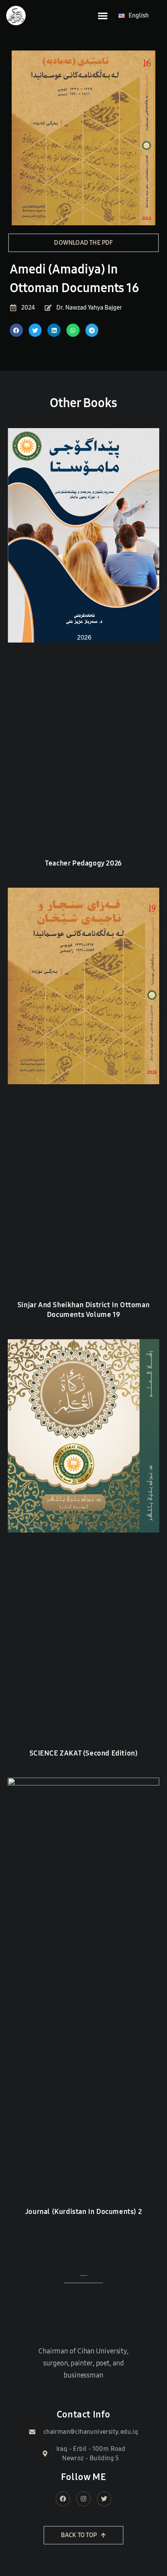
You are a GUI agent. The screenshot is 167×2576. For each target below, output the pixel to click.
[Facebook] (63, 2499)
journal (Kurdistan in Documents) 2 (83, 2212)
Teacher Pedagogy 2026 (83, 863)
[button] (103, 16)
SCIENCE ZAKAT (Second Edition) (84, 1753)
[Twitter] (104, 2499)
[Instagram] (83, 2499)
